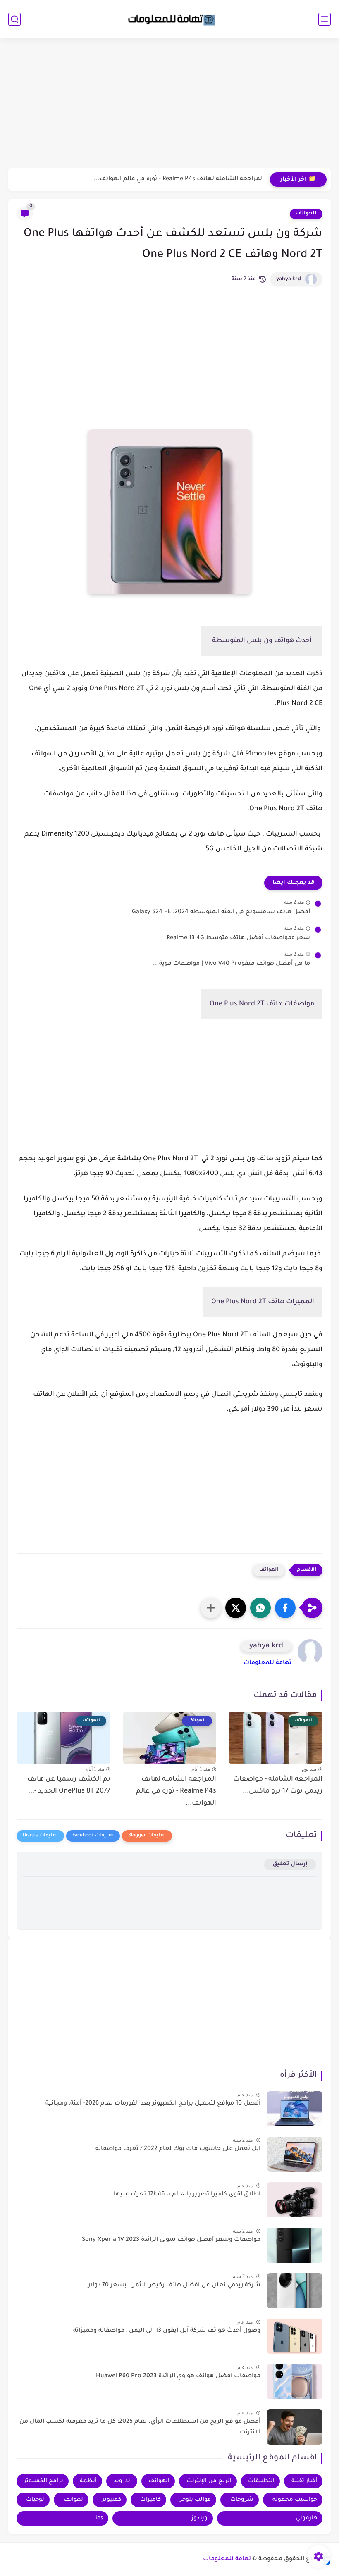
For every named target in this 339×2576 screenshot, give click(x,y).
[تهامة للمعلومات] (169, 19)
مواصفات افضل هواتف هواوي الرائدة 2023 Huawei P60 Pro (178, 2376)
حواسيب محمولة (295, 2500)
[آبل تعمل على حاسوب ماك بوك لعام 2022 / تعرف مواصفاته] (295, 2154)
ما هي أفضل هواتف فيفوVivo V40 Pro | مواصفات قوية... (232, 964)
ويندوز (199, 2518)
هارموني (307, 2518)
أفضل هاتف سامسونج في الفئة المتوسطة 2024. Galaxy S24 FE (221, 912)
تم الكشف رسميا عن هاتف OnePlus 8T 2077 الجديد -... (69, 1785)
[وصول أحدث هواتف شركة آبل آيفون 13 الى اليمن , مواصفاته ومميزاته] (295, 2336)
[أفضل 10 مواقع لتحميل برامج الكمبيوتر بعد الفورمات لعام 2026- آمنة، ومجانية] (295, 2109)
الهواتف (306, 214)
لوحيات (35, 2500)
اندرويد (123, 2481)
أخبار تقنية (304, 2481)
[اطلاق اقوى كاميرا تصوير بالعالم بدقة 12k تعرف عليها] (295, 2200)
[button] (285, 1608)
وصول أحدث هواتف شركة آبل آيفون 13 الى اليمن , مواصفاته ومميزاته (167, 2331)
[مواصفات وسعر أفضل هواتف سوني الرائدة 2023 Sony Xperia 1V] (295, 2245)
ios (99, 2518)
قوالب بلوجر (195, 2500)
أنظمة (88, 2481)
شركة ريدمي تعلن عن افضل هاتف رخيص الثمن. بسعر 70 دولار (174, 2286)
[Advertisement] (169, 104)
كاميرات (150, 2500)
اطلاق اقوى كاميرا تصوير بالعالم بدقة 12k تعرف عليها (187, 2195)
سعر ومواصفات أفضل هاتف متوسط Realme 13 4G (238, 938)
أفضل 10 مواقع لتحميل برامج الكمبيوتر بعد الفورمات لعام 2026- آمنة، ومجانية (153, 2104)
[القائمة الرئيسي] (325, 19)
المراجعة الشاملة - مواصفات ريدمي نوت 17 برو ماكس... (278, 1785)
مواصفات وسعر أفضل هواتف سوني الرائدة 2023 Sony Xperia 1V (171, 2240)
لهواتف (73, 2500)
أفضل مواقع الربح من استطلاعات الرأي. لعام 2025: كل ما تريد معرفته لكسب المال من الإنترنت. (140, 2427)
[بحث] (14, 19)
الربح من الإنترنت (209, 2481)
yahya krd (289, 279)
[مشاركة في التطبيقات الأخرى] (211, 1608)
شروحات (242, 2500)
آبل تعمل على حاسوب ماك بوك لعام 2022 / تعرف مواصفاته (178, 2149)
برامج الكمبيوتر (44, 2481)
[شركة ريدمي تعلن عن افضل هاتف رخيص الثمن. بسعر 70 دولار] (295, 2291)
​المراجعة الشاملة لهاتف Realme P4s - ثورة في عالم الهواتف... (179, 179)
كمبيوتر (112, 2500)
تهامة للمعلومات (267, 1663)
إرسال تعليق (290, 1864)
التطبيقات (261, 2481)
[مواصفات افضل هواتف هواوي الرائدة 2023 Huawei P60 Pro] (295, 2382)
